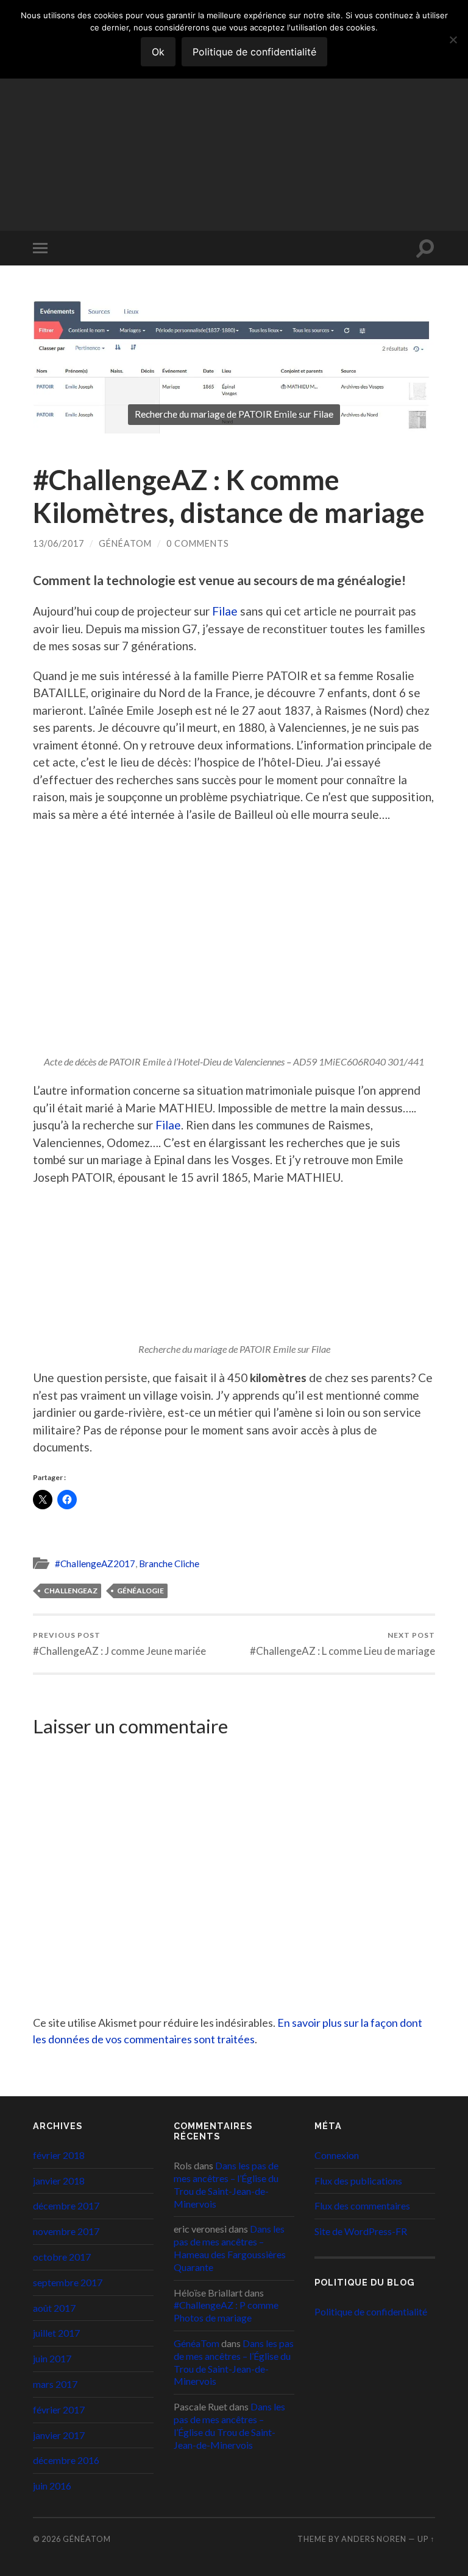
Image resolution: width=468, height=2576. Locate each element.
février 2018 (59, 2155)
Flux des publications (358, 2181)
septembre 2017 (68, 2282)
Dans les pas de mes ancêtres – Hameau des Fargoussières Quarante (230, 2248)
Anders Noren (374, 2539)
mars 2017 (55, 2384)
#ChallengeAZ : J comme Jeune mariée (119, 1644)
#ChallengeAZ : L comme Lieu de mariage (342, 1644)
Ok (158, 52)
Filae (226, 611)
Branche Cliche (169, 1563)
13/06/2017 (58, 543)
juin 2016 (52, 2486)
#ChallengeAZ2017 (95, 1563)
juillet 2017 (56, 2333)
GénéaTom (86, 89)
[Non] (453, 40)
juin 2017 (52, 2358)
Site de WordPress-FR (361, 2231)
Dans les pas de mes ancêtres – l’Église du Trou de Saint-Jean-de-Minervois (226, 2184)
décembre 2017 (66, 2206)
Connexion (337, 2155)
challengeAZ (71, 1591)
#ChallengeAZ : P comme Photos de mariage (226, 2311)
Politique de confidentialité (371, 2311)
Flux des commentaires (362, 2206)
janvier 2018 (59, 2181)
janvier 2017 (59, 2435)
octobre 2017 (62, 2257)
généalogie (140, 1591)
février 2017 (59, 2409)
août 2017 (54, 2308)
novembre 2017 (66, 2231)
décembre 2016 (66, 2460)
